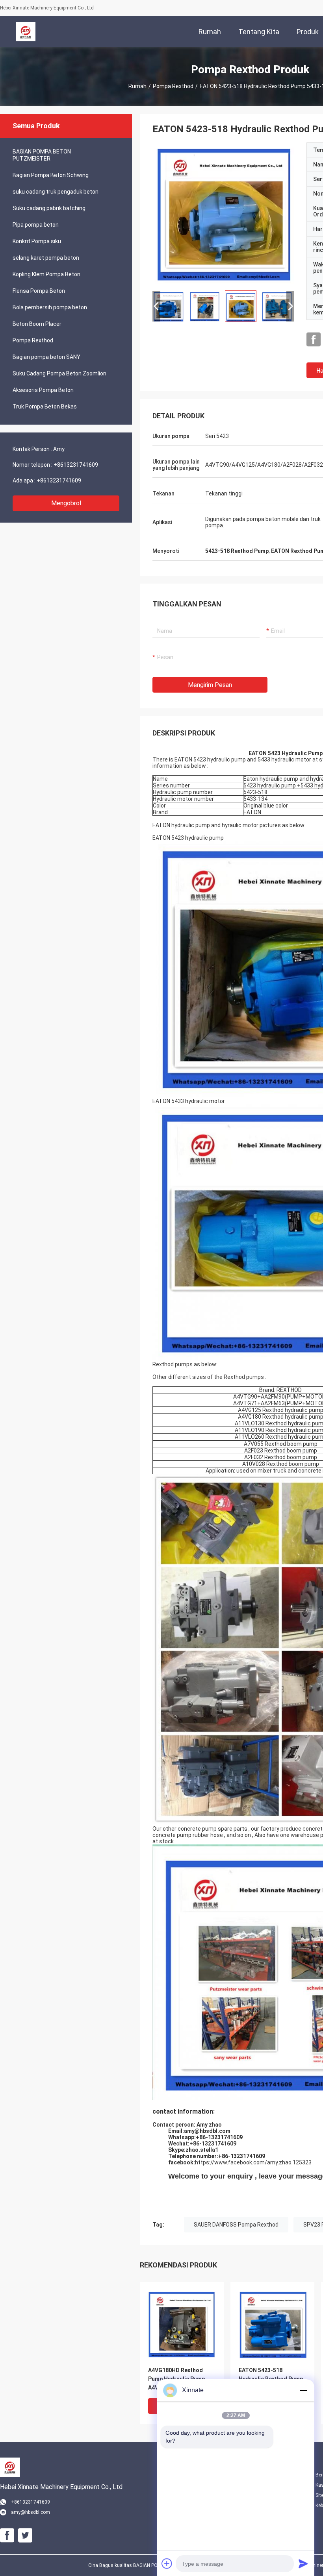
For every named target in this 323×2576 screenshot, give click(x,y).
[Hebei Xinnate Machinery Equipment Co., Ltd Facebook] (314, 340)
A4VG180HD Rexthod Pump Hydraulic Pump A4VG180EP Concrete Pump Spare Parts (176, 2379)
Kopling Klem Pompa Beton (46, 274)
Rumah (137, 86)
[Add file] (167, 2563)
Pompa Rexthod (173, 86)
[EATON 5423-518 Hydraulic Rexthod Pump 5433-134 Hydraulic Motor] (223, 213)
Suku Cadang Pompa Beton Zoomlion (59, 373)
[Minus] (303, 2390)
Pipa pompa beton (36, 225)
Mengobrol (66, 503)
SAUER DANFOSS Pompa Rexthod (236, 2225)
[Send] (303, 2563)
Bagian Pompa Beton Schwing (51, 175)
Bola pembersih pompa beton (50, 307)
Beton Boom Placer (37, 324)
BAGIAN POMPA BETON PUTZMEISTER (42, 155)
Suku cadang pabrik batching (49, 208)
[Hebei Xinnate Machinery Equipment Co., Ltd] (26, 31)
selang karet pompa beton (46, 258)
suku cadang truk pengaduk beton (56, 192)
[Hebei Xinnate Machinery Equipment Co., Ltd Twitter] (25, 2535)
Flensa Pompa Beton (39, 291)
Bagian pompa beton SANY (46, 357)
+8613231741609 (76, 465)
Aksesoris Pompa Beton (43, 390)
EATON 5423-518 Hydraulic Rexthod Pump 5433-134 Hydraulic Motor (271, 2379)
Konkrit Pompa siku (37, 241)
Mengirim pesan (210, 685)
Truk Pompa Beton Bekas (45, 407)
